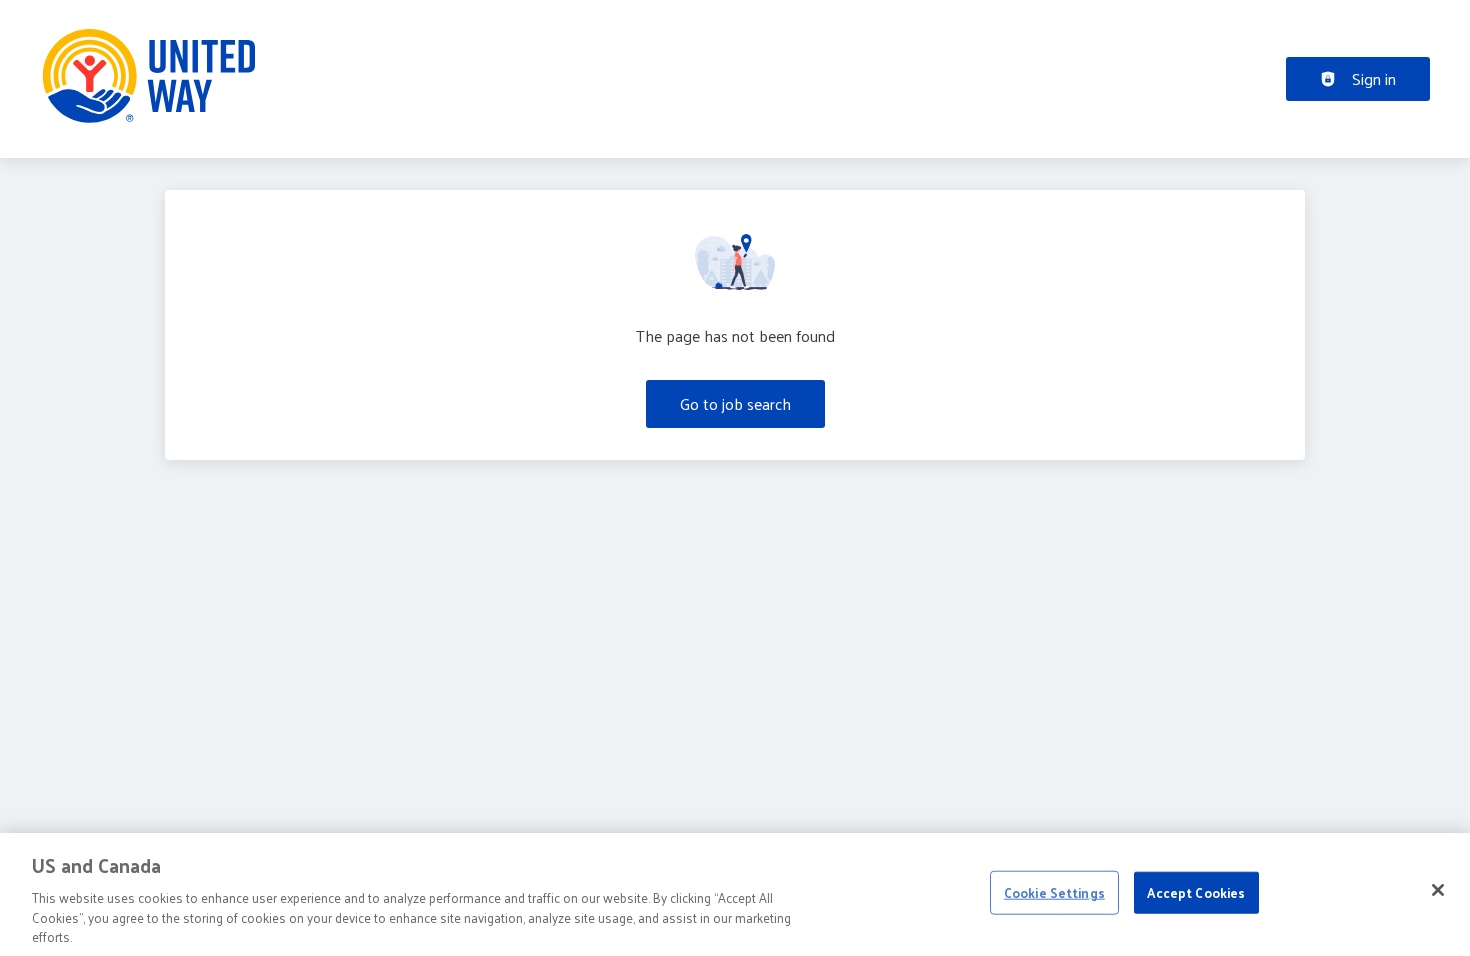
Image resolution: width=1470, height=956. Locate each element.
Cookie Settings (1054, 892)
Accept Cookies (1196, 892)
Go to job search (735, 403)
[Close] (1438, 890)
